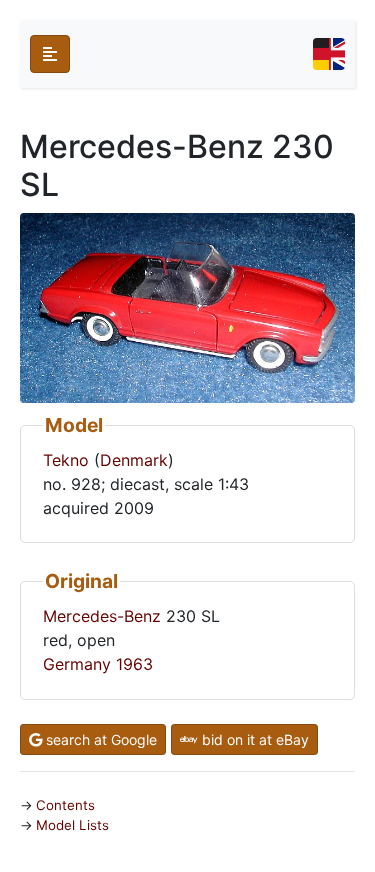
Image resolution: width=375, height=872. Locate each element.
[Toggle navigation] (329, 54)
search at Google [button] (99, 739)
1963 (134, 664)
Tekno (66, 460)
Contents (65, 805)
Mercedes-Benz (102, 616)
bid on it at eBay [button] (253, 739)
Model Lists (72, 825)
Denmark (134, 460)
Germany (77, 664)
